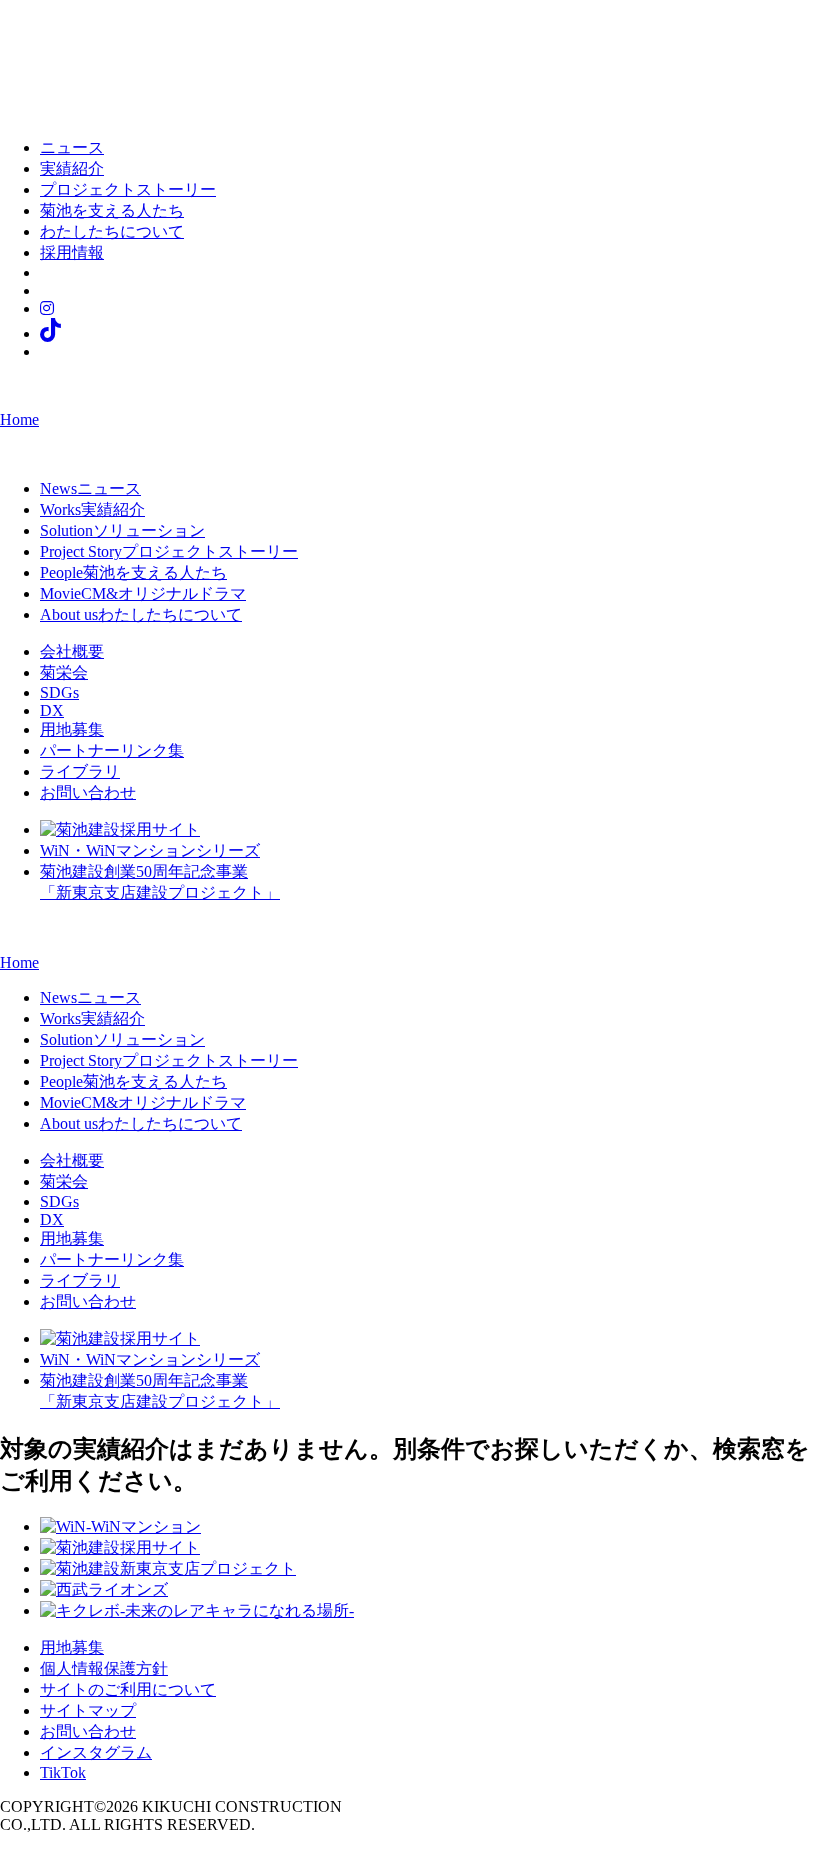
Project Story (169, 551)
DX (52, 710)
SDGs (59, 692)
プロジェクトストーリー (128, 189)
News (90, 488)
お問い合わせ (88, 792)
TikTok (63, 1772)
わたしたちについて (112, 231)
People (133, 572)
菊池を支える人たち (112, 210)
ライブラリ (80, 771)
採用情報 (72, 252)
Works (92, 509)
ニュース (72, 147)
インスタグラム (96, 1752)
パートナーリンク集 (112, 750)
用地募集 (72, 729)
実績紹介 (72, 168)
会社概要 (72, 651)
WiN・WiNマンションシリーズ (150, 850)
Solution (122, 530)
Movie (143, 593)
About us (141, 614)
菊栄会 (64, 672)
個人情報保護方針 (104, 1668)
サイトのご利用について (128, 1689)
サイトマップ (88, 1710)
